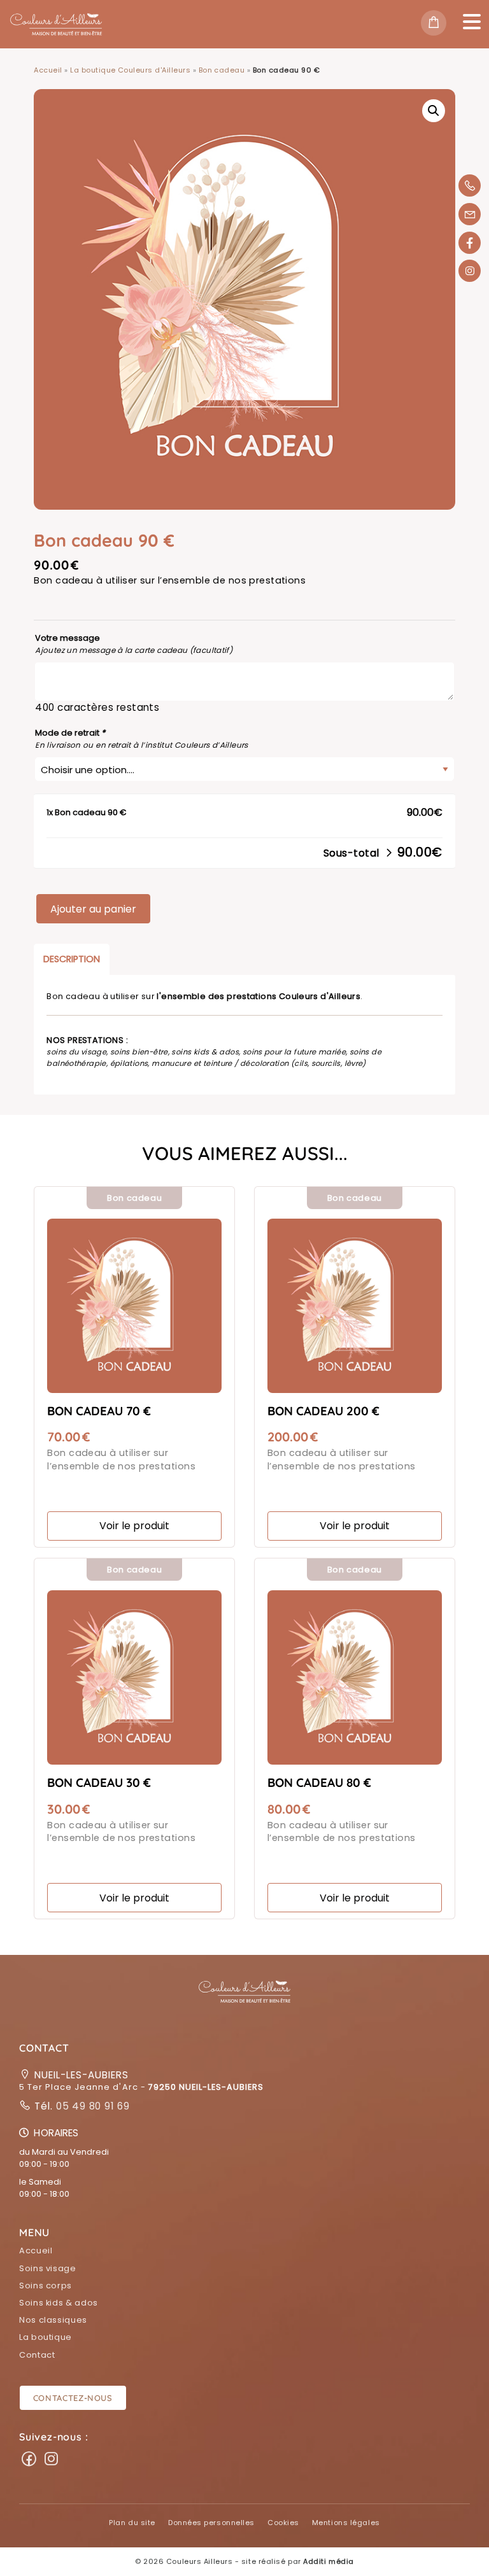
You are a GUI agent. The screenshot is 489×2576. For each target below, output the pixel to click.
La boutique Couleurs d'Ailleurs (130, 70)
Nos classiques (53, 2320)
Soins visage (48, 2268)
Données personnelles (211, 2523)
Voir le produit (134, 1526)
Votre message (67, 638)
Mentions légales (346, 2523)
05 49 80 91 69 (91, 2106)
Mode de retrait (70, 733)
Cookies (283, 2523)
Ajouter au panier (93, 909)
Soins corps (46, 2285)
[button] (244, 1999)
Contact (37, 2355)
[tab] (72, 959)
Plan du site (132, 2523)
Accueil (48, 70)
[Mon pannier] (437, 24)
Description (72, 959)
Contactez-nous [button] (73, 2398)
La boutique (46, 2337)
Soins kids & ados (59, 2303)
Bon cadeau (222, 70)
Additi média (329, 2561)
